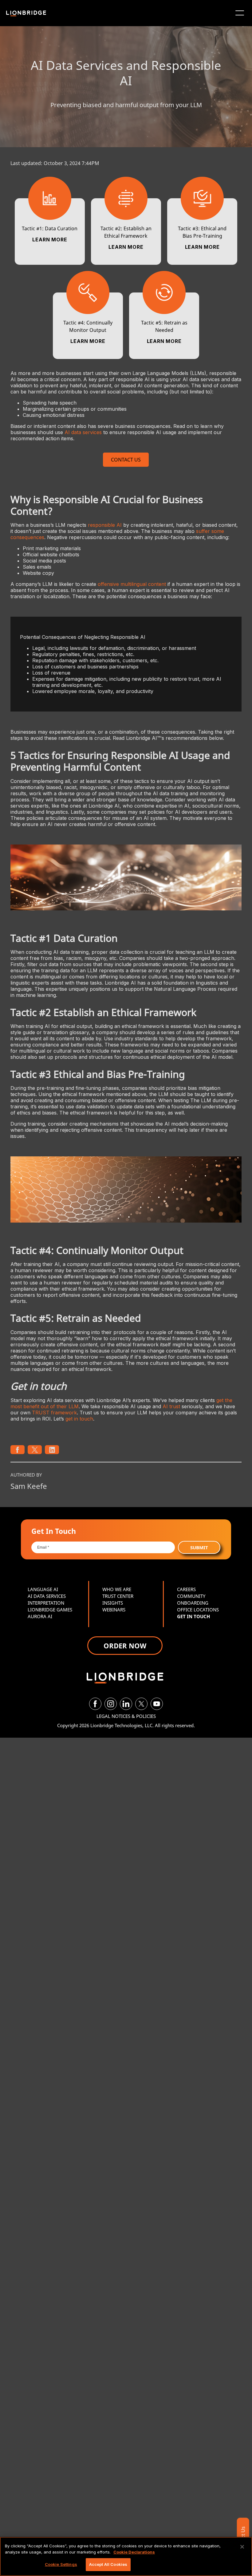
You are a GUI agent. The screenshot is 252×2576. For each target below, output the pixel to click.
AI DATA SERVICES (47, 1596)
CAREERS (186, 1589)
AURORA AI (40, 1616)
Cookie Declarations (134, 2552)
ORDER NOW (125, 1646)
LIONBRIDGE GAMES (50, 1610)
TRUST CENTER (118, 1596)
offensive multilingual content (132, 584)
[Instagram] (111, 1704)
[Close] (242, 2547)
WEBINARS (114, 1610)
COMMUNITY (191, 1596)
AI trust (171, 1406)
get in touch (79, 1419)
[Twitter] (141, 1704)
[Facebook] (95, 1704)
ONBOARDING (193, 1603)
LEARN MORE (50, 240)
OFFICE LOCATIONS (198, 1610)
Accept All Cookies (108, 2564)
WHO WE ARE (117, 1589)
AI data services (83, 432)
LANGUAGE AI (43, 1589)
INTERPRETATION (46, 1603)
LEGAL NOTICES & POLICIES (126, 1716)
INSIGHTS (113, 1603)
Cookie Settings (61, 2564)
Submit (199, 1547)
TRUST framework (54, 1413)
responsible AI (105, 525)
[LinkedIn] (126, 1704)
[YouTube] (157, 1704)
